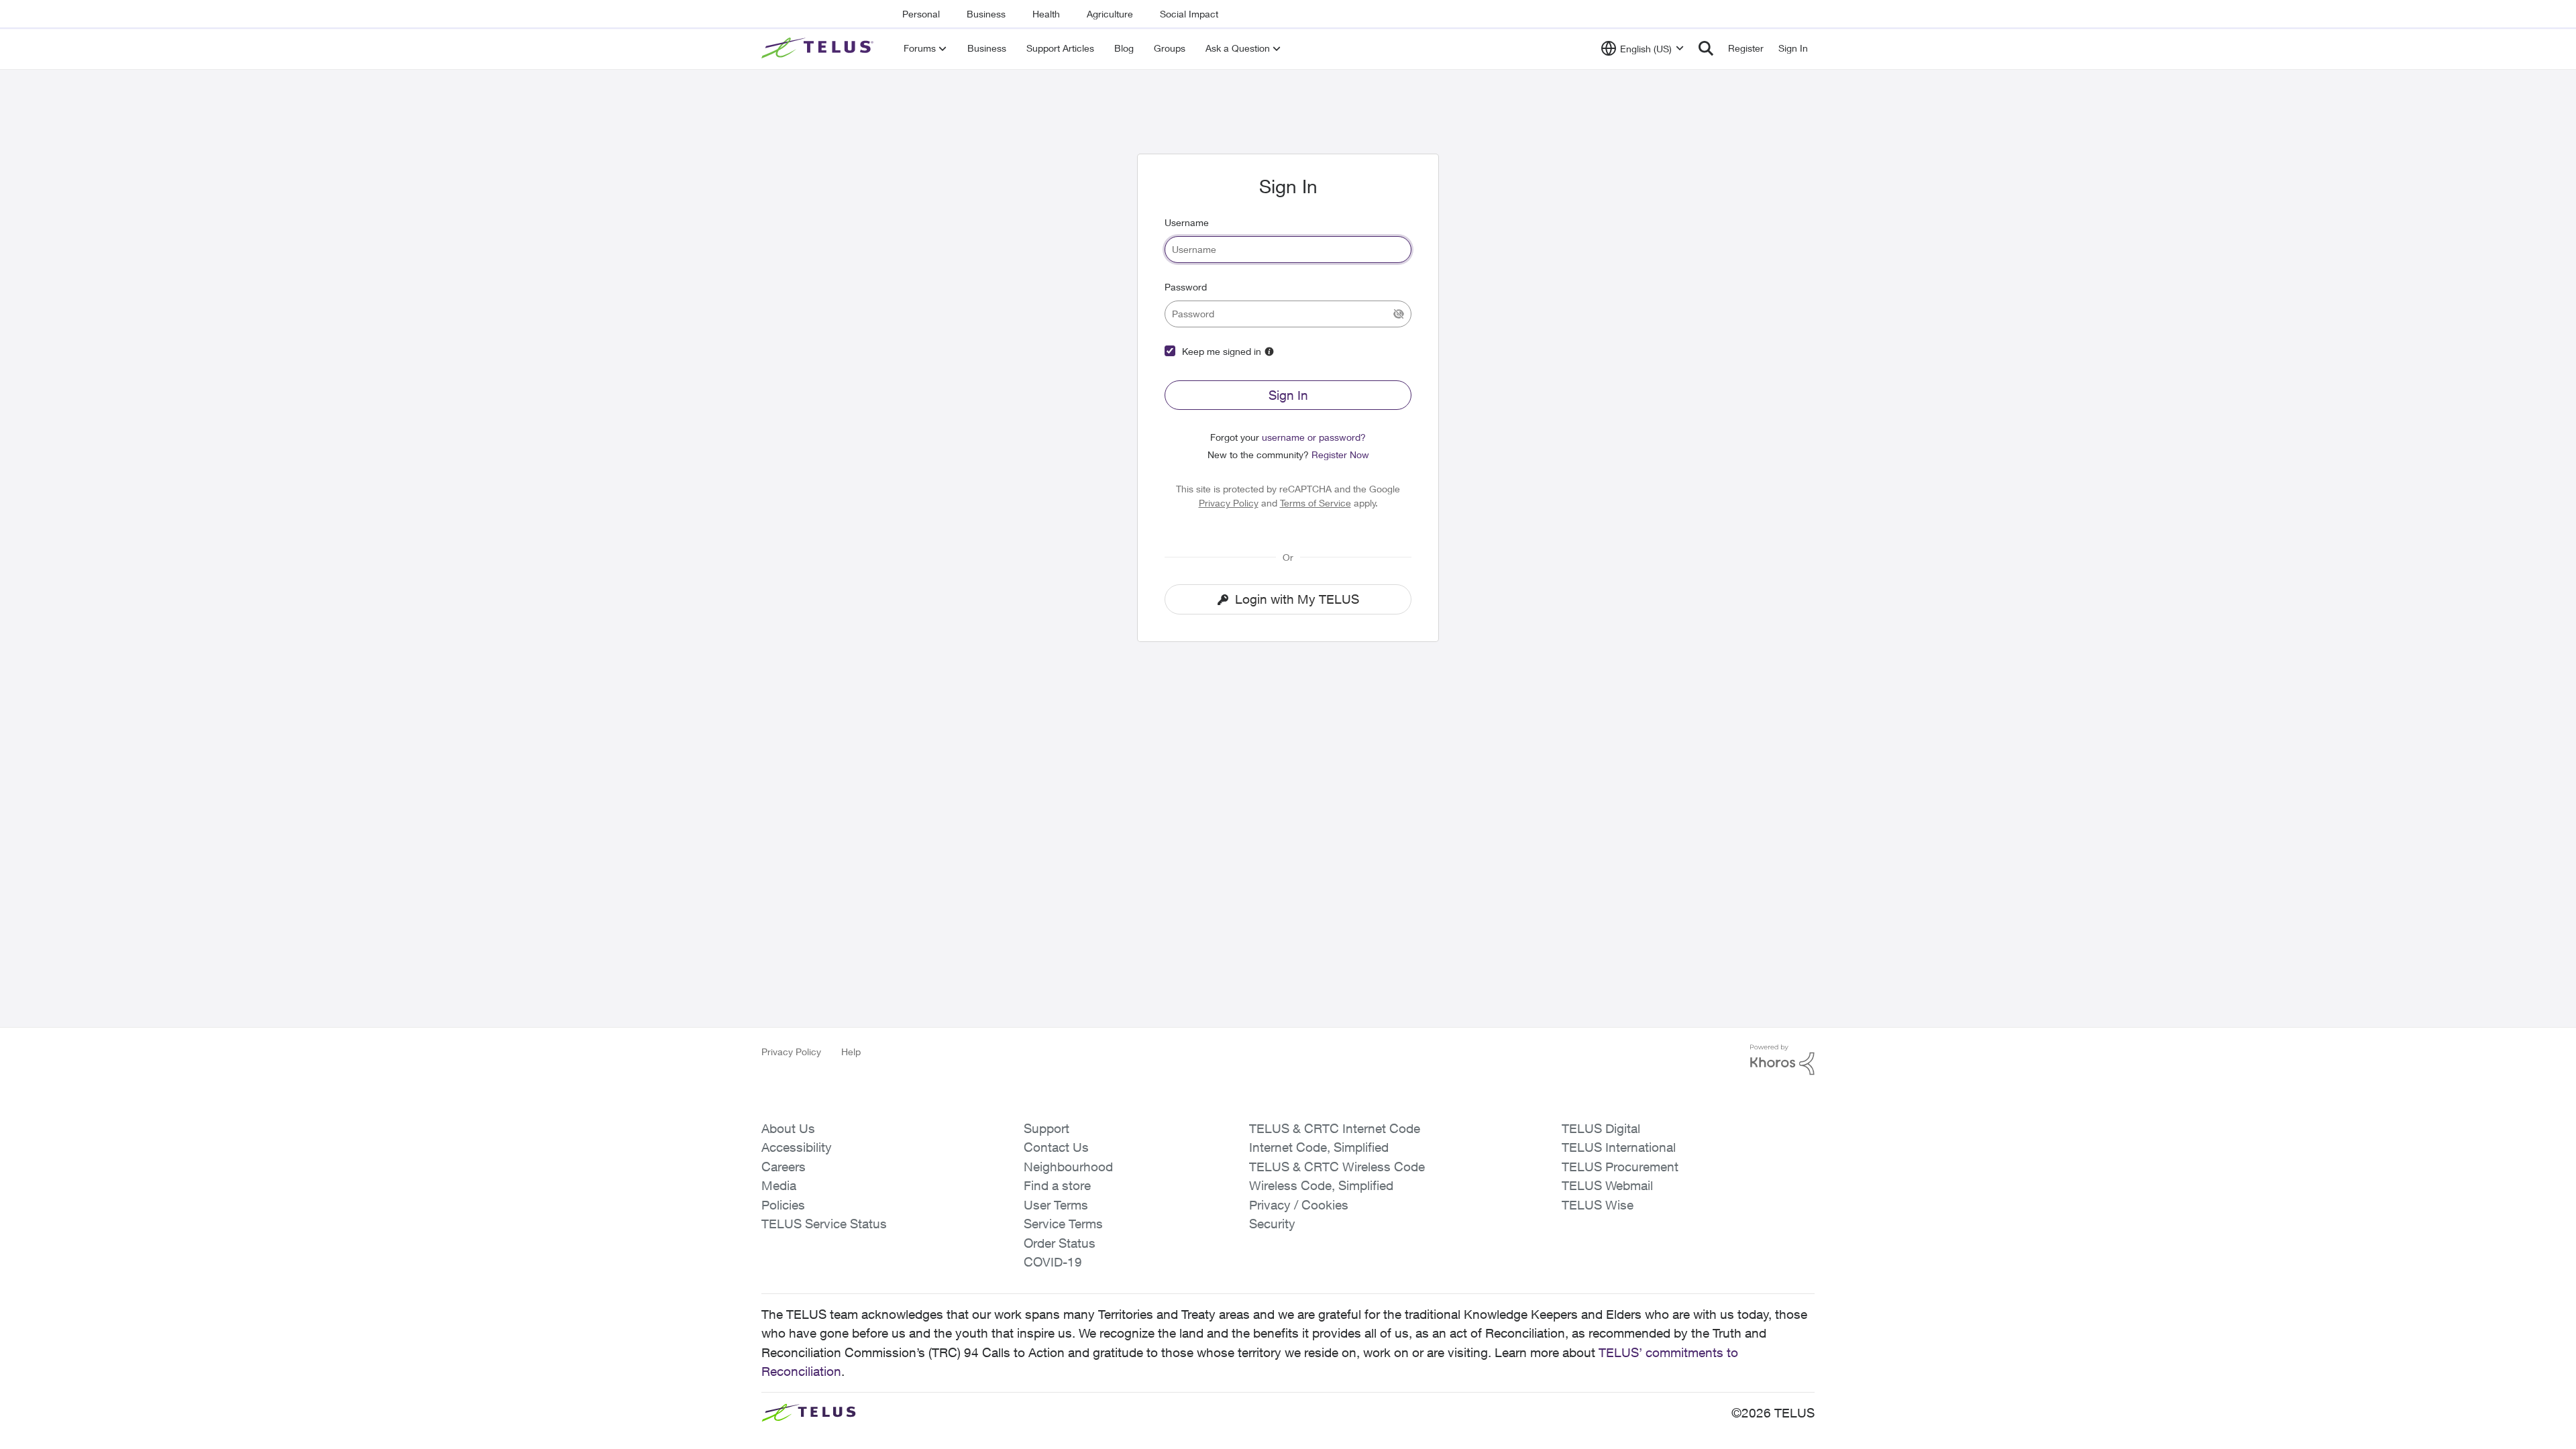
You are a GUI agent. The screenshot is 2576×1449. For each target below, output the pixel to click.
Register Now (1340, 454)
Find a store (1057, 1185)
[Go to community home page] (819, 48)
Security (1272, 1224)
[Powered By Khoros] (1782, 1060)
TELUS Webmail (1607, 1185)
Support (1046, 1128)
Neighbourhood (1068, 1167)
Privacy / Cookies (1299, 1205)
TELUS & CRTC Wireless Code (1337, 1167)
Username (1187, 222)
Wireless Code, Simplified (1321, 1185)
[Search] (1706, 48)
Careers (784, 1167)
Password (1186, 287)
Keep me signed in (1222, 351)
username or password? (1314, 437)
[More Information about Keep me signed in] (1269, 352)
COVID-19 (1053, 1262)
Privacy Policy (1229, 503)
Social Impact (1189, 14)
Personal (921, 14)
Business (986, 14)
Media (779, 1185)
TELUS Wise (1598, 1205)
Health (1046, 14)
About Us (788, 1128)
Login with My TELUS (1297, 599)
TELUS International (1619, 1147)
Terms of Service (1316, 503)
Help (851, 1052)
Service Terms (1063, 1224)
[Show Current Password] (1399, 314)
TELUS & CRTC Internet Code (1335, 1128)
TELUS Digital (1601, 1128)
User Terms (1056, 1205)
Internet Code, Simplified (1319, 1147)
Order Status (1060, 1243)
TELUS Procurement (1620, 1167)
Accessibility (797, 1147)
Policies (783, 1205)
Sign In (1288, 395)
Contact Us (1056, 1147)
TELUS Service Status (824, 1224)
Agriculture (1110, 14)
